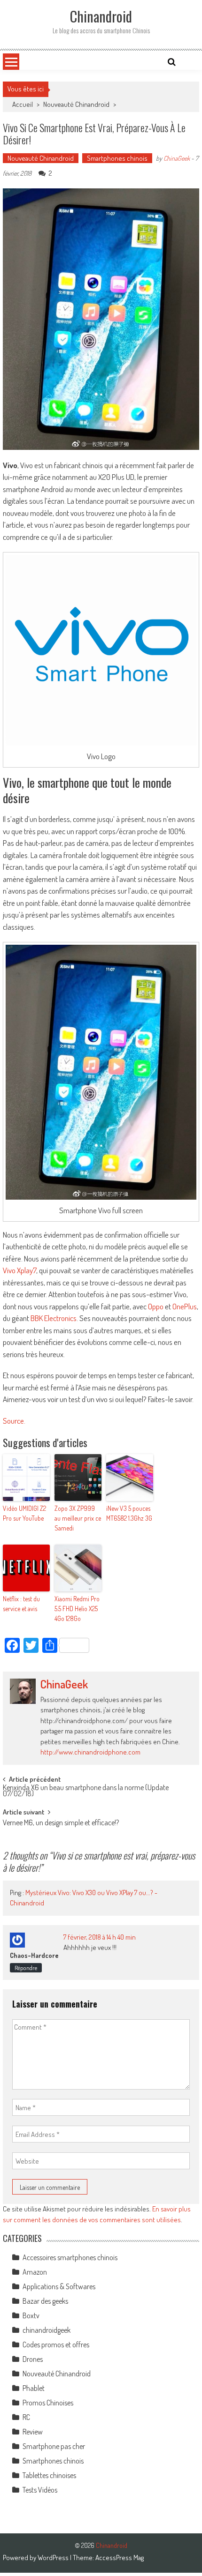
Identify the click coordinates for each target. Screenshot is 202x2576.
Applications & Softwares (59, 2286)
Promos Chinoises (48, 2403)
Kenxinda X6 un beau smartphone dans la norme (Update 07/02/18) (86, 1791)
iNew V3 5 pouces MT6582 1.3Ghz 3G (129, 1513)
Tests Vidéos (40, 2490)
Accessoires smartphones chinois (70, 2257)
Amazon (35, 2272)
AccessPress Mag (120, 2557)
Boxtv (31, 2315)
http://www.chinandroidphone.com (90, 1752)
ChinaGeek (177, 158)
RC (26, 2417)
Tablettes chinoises (49, 2475)
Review (33, 2432)
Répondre (26, 1968)
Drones (33, 2359)
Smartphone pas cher (54, 2446)
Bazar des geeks (45, 2301)
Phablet (34, 2388)
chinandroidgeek (47, 2330)
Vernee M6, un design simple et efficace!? (61, 1823)
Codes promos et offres (56, 2345)
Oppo (156, 1306)
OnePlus (185, 1306)
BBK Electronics (54, 1318)
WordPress (54, 2557)
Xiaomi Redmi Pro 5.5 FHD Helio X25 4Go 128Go (77, 1609)
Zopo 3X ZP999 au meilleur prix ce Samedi (78, 1518)
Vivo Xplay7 (19, 1270)
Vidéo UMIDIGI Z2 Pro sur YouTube (24, 1513)
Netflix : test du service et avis (21, 1604)
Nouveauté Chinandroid (76, 104)
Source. (14, 1421)
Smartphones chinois (117, 158)
